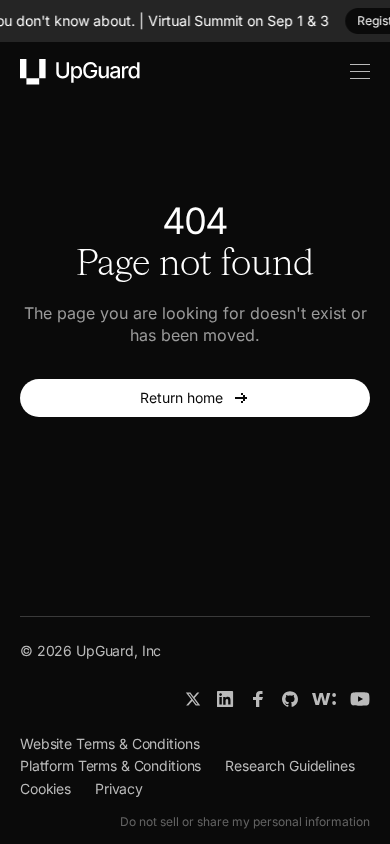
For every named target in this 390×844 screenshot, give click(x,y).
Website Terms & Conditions (109, 743)
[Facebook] (258, 699)
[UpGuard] (80, 72)
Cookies (45, 788)
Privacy (119, 788)
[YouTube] (360, 699)
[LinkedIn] (225, 699)
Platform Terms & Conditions (110, 765)
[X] (193, 699)
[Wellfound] (324, 699)
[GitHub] (290, 699)
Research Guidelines (289, 765)
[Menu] (349, 72)
